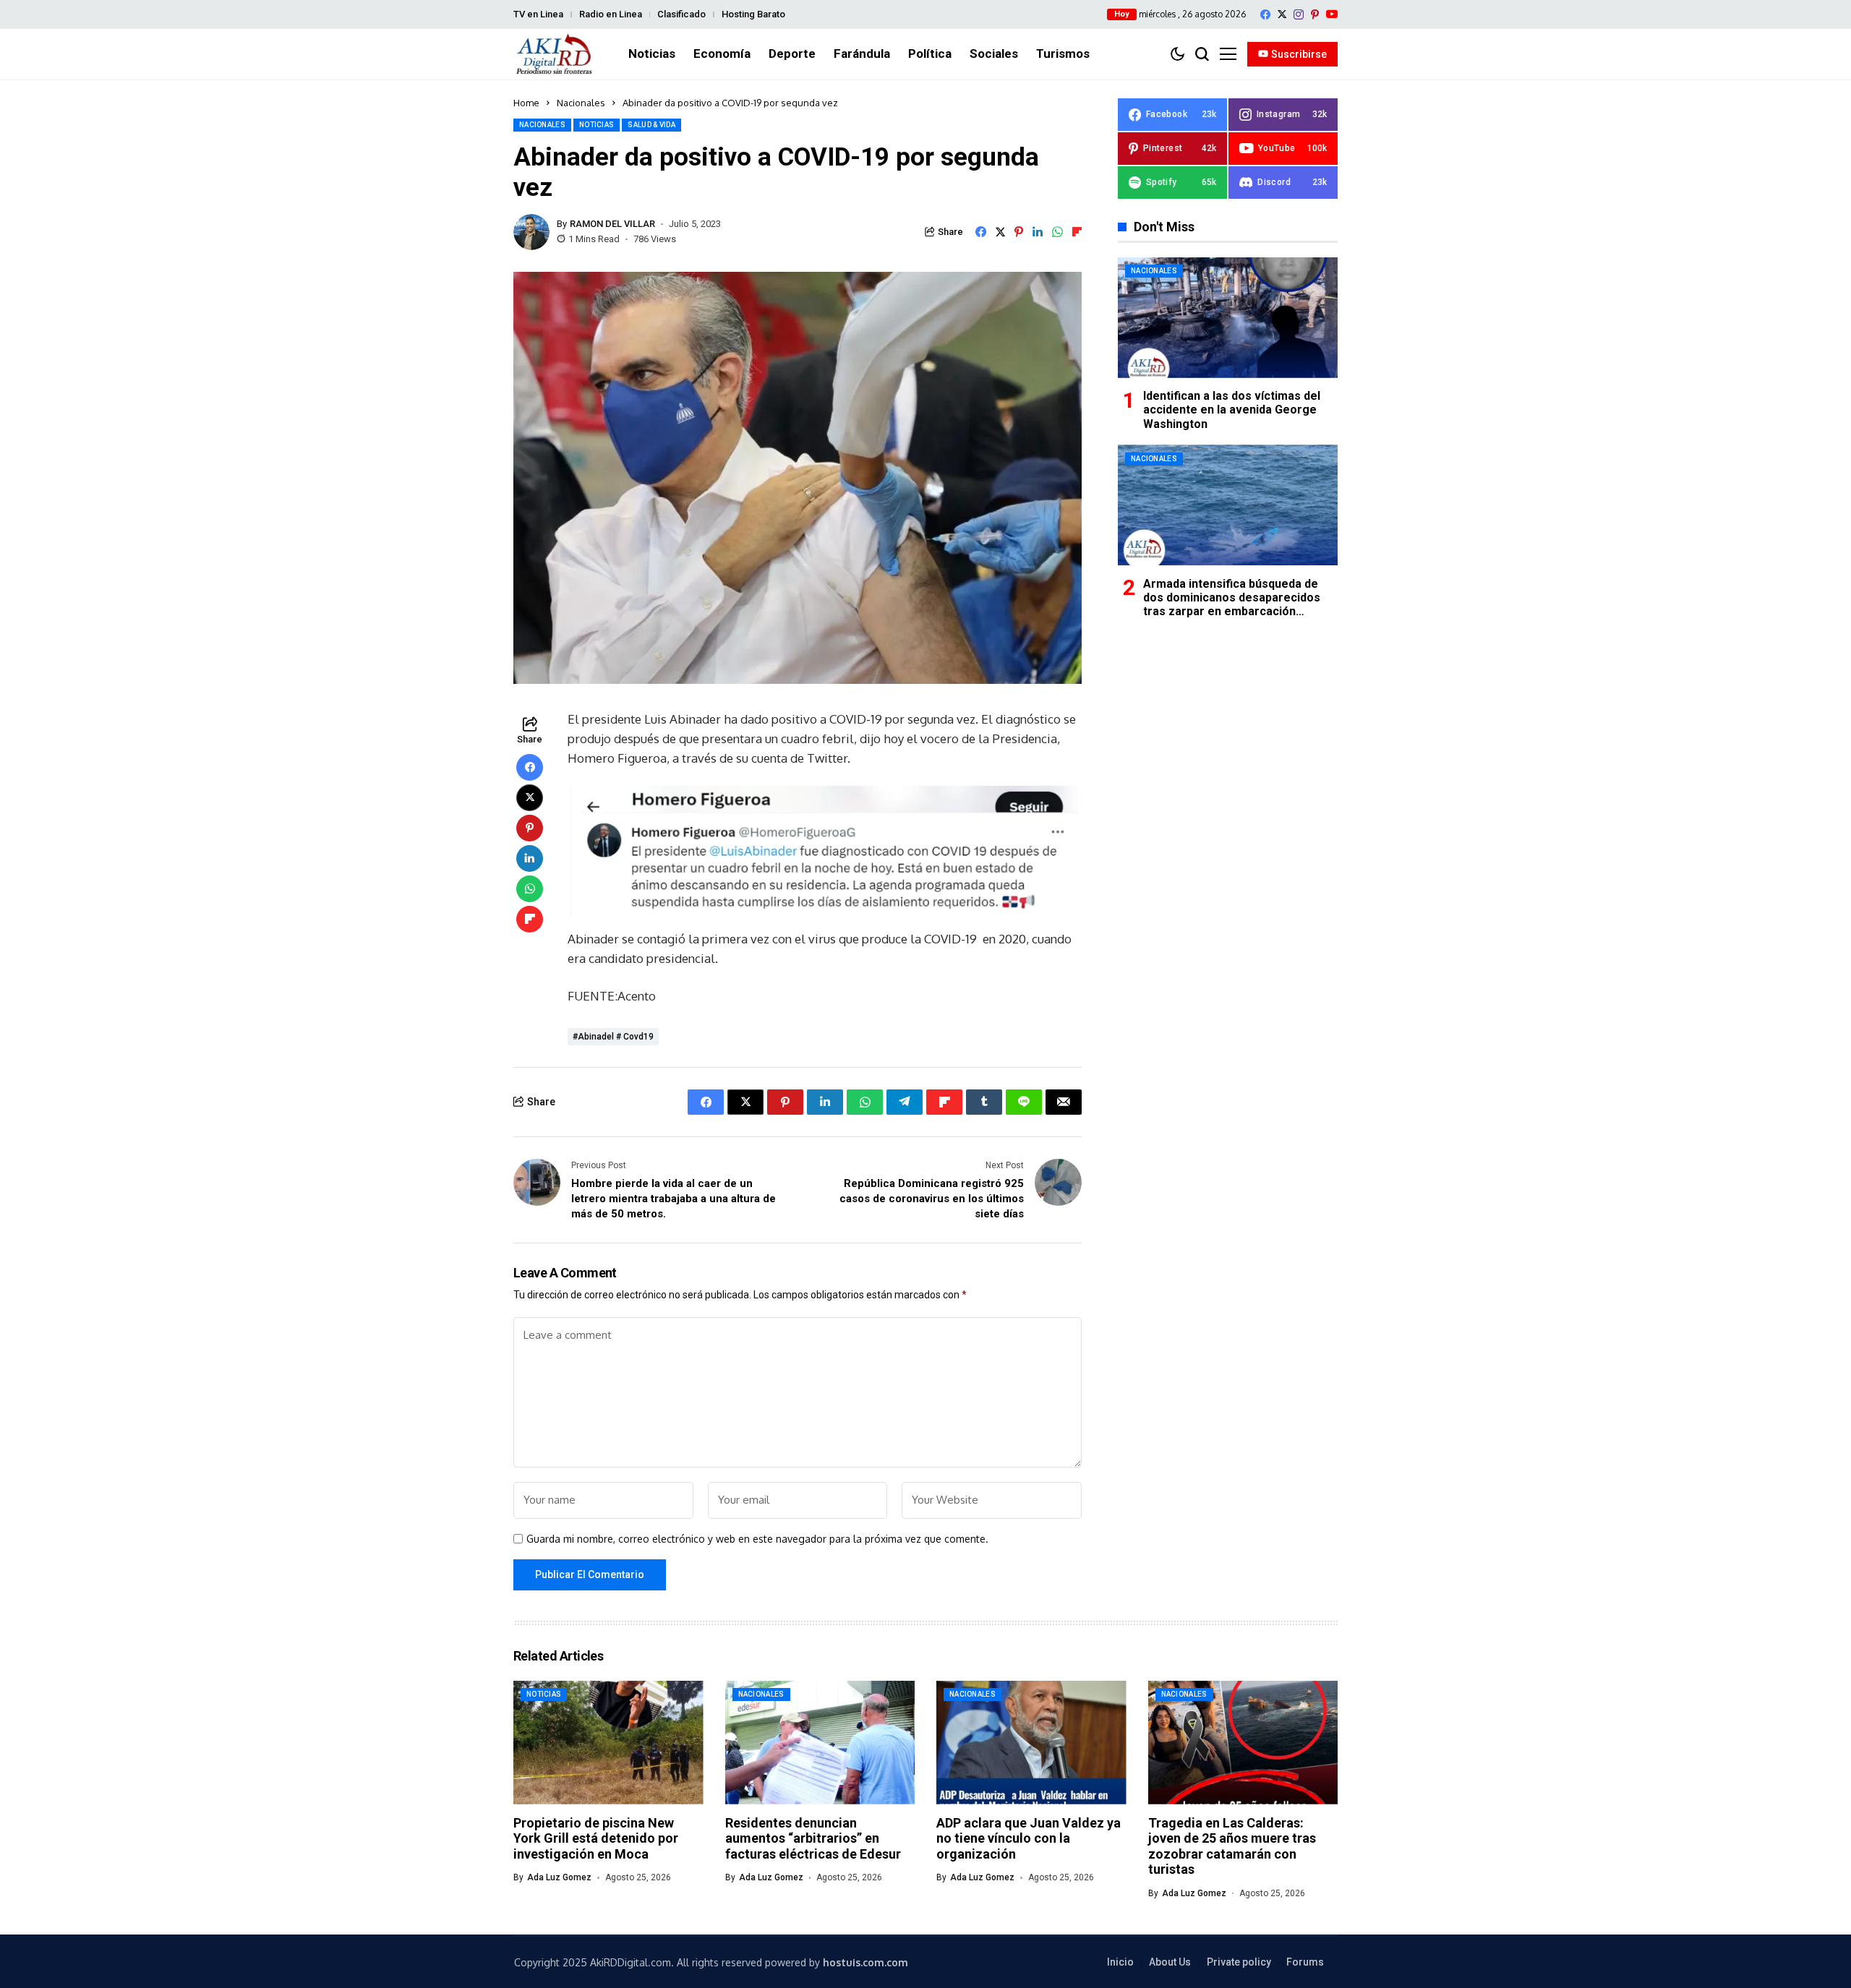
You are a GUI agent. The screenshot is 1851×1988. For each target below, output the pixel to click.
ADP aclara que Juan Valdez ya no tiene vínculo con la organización (1029, 1838)
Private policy (1239, 1962)
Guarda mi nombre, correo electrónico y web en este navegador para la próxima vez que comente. (757, 1539)
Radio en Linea (611, 14)
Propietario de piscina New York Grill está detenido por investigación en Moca (596, 1838)
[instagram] (1299, 14)
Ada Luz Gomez (559, 1877)
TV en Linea (538, 14)
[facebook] (1265, 14)
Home (526, 103)
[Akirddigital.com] (555, 54)
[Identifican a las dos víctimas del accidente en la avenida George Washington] (1228, 318)
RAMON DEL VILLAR (612, 224)
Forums (1305, 1962)
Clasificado (681, 14)
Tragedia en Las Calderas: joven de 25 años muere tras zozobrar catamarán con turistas (1232, 1846)
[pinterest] (1315, 14)
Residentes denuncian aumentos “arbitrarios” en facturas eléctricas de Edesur (813, 1838)
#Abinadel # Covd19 (613, 1037)
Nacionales (581, 103)
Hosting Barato (753, 14)
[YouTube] (1332, 14)
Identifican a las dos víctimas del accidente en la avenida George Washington (1232, 410)
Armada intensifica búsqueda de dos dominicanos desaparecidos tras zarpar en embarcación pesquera (1232, 604)
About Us (1170, 1962)
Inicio (1120, 1962)
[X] (1282, 14)
